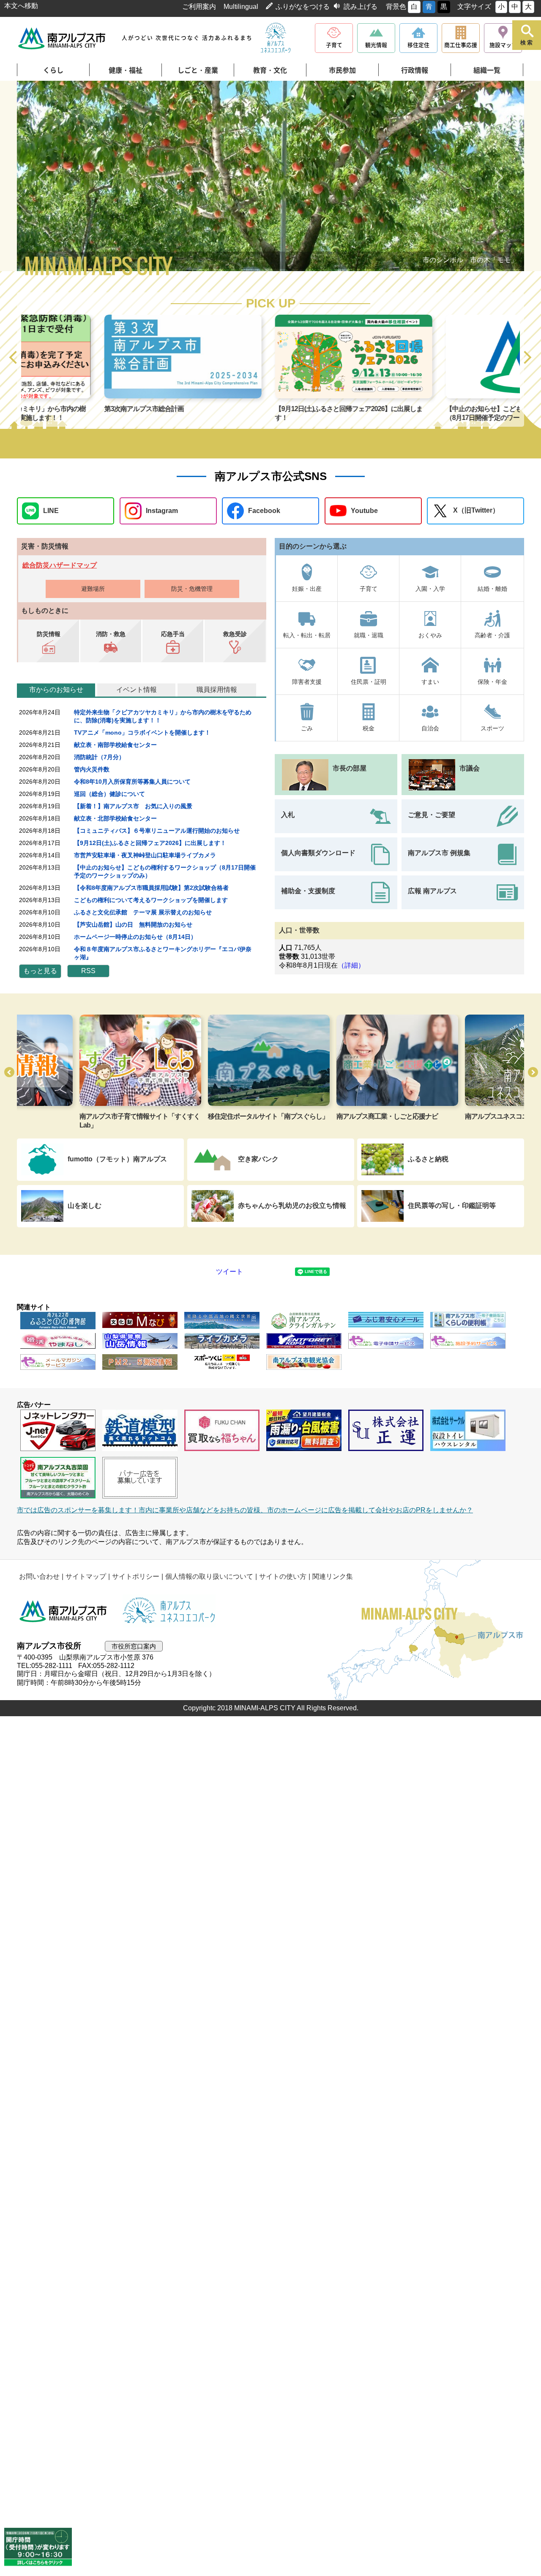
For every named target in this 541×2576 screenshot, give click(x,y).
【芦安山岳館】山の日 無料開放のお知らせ (133, 925)
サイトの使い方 (283, 1576)
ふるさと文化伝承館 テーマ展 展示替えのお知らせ (143, 912)
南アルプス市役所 (63, 1611)
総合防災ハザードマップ (60, 565)
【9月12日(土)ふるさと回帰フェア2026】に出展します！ (150, 843)
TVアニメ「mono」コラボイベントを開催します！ (142, 732)
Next (499, 177)
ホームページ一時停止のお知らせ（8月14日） (135, 937)
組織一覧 (487, 70)
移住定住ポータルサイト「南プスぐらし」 (206, 1116)
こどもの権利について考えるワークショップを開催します (151, 900)
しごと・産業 (198, 70)
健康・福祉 (126, 70)
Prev (42, 177)
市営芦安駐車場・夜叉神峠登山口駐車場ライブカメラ (145, 855)
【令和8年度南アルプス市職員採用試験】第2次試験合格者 (151, 888)
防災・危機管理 (192, 589)
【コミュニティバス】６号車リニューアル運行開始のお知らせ (157, 831)
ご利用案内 (199, 7)
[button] (14, 358)
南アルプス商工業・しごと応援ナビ (325, 1116)
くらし (53, 70)
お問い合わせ (39, 1576)
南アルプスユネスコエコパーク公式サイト (276, 38)
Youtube (364, 511)
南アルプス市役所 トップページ (62, 38)
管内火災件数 (92, 769)
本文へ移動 (21, 6)
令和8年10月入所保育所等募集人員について (132, 782)
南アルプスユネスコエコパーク (447, 1116)
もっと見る (40, 971)
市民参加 (342, 70)
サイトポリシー (136, 1576)
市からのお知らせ (56, 690)
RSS (88, 971)
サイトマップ (86, 1576)
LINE (51, 511)
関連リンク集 (333, 1576)
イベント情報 (137, 690)
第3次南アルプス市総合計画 (61, 409)
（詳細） (351, 965)
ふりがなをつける (303, 7)
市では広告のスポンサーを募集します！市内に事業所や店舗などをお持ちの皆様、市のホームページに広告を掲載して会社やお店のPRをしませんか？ (245, 1510)
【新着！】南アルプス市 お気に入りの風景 (133, 806)
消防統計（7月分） (99, 757)
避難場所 (93, 589)
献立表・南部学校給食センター (115, 745)
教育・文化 (270, 70)
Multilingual (241, 7)
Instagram (162, 511)
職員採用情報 (217, 690)
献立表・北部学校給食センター (115, 818)
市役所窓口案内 (134, 1646)
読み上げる (361, 7)
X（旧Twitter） (476, 510)
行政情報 (415, 70)
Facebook (264, 511)
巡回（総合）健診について (109, 794)
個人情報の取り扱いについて (209, 1576)
